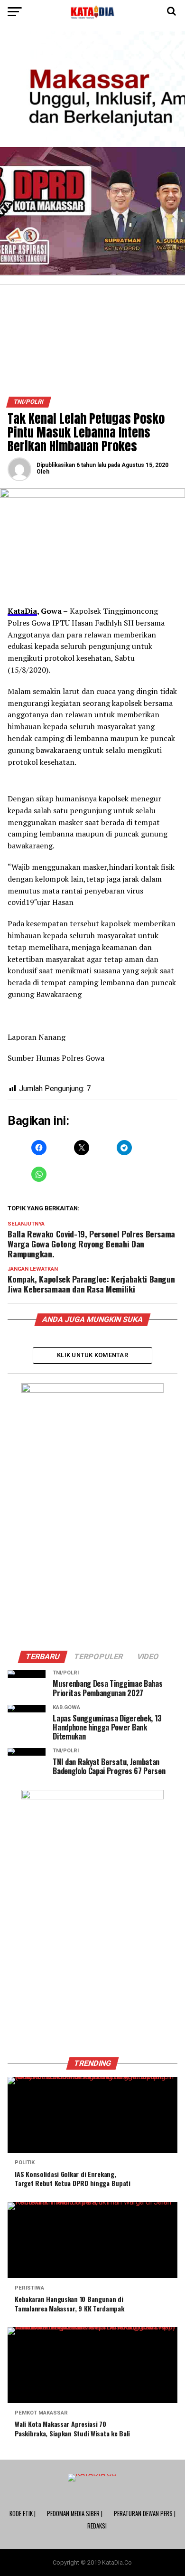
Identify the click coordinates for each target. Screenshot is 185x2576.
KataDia (22, 611)
